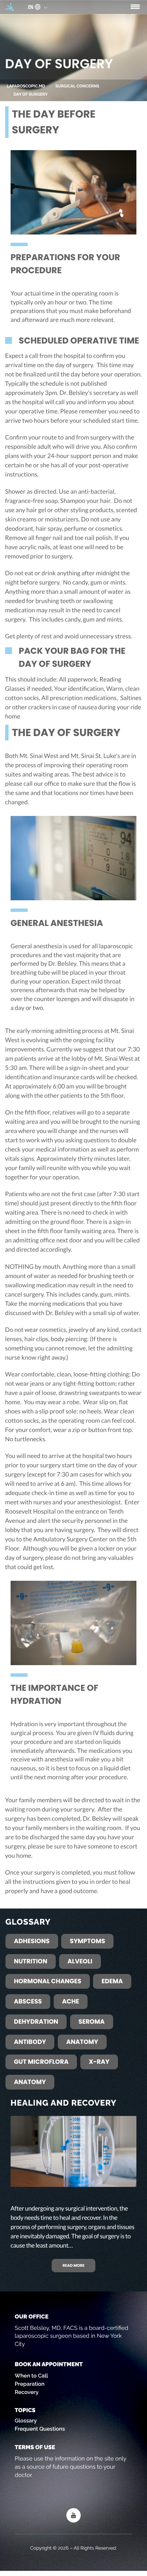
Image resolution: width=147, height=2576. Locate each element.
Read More (73, 2265)
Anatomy (82, 2042)
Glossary (26, 2421)
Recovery (27, 2392)
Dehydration (36, 2022)
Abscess (28, 2002)
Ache (71, 2002)
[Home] (10, 7)
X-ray (99, 2062)
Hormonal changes (48, 1981)
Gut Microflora (41, 2062)
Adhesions (32, 1941)
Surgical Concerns (77, 86)
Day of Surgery (31, 94)
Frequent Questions (40, 2429)
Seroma (92, 2022)
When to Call (31, 2376)
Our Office (32, 2316)
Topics (25, 2410)
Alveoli (80, 1961)
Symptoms (87, 1941)
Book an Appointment (49, 2364)
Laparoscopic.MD (26, 86)
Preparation (30, 2384)
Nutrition (31, 1961)
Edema (112, 1981)
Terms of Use (35, 2447)
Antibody (30, 2042)
